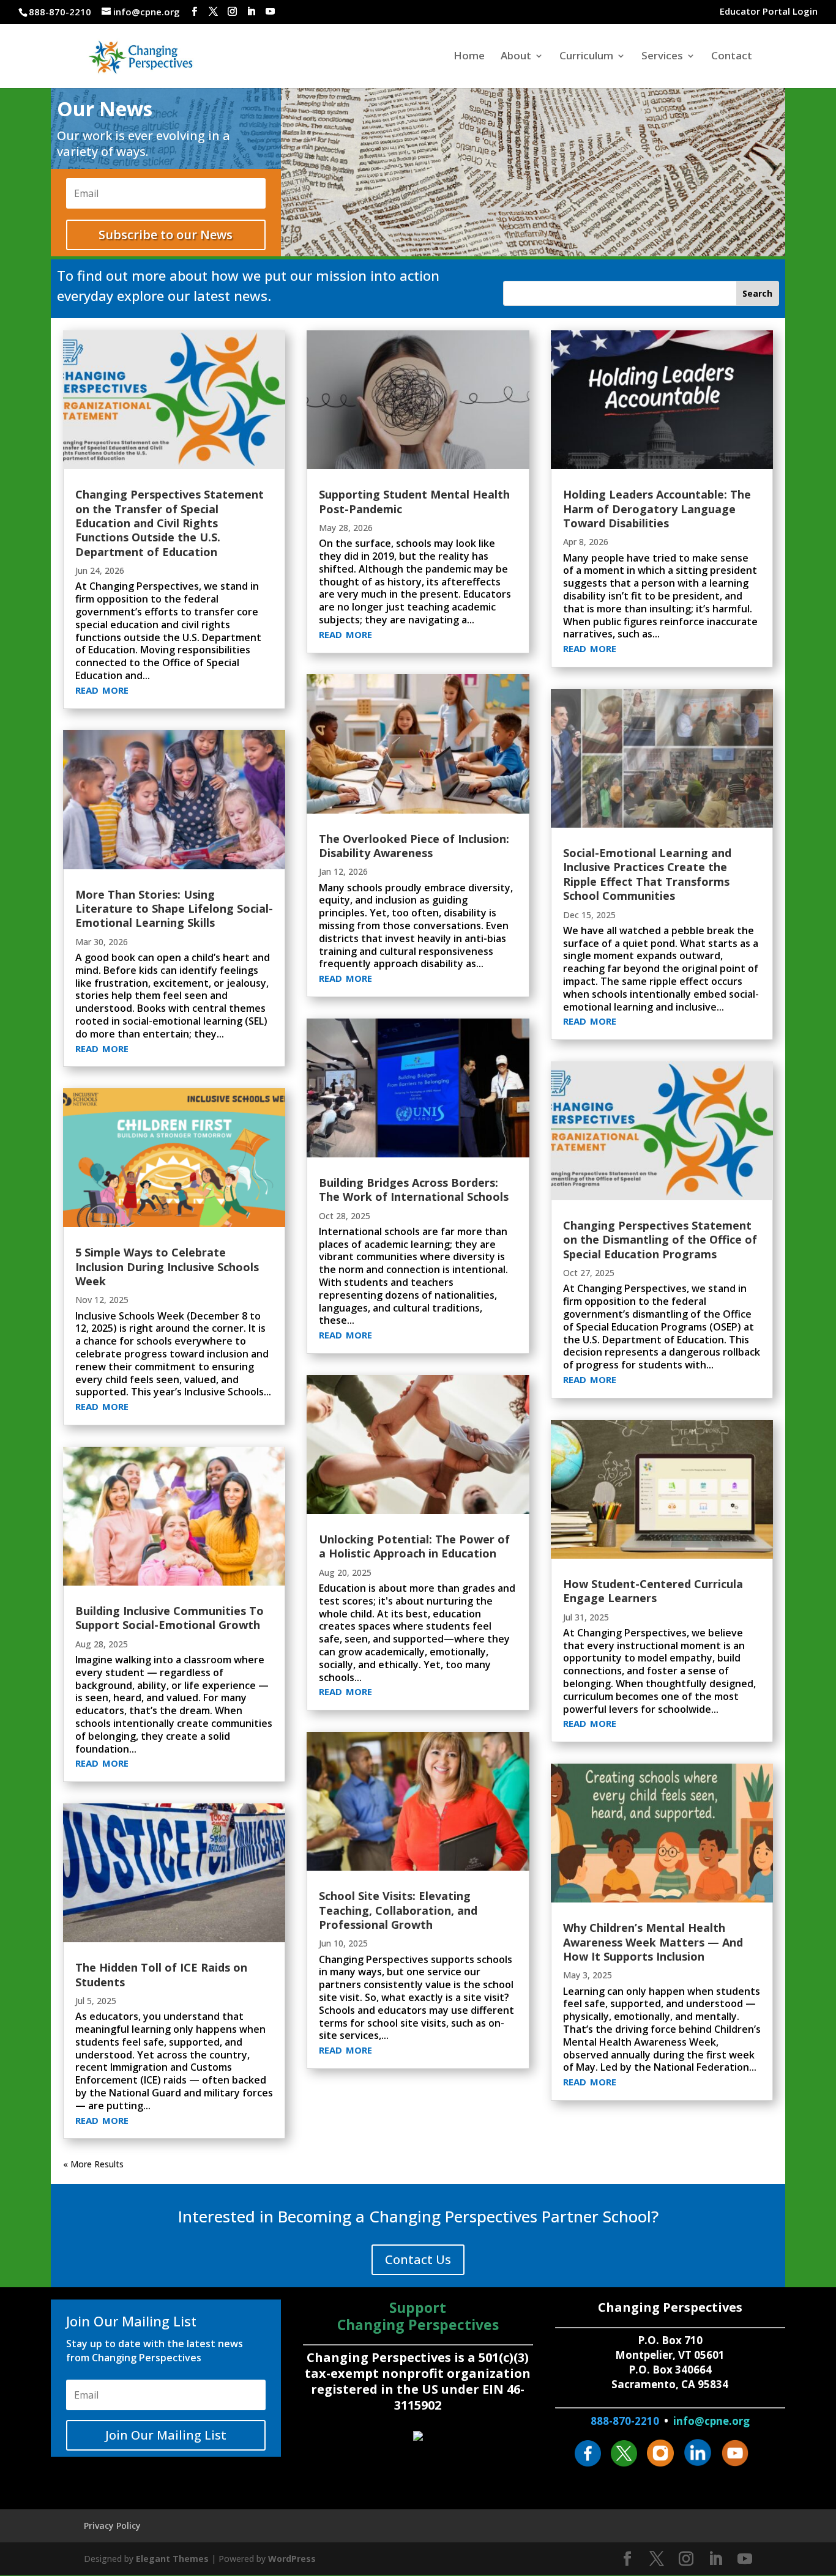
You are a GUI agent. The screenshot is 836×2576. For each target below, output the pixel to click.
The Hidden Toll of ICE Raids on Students (161, 1974)
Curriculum (586, 57)
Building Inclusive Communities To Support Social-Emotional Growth (170, 1618)
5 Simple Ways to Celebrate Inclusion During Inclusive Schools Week (167, 1267)
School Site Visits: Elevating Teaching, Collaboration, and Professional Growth (398, 1910)
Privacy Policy (112, 2526)
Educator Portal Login (769, 12)
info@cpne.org (711, 2421)
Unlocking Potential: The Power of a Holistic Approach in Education (414, 1546)
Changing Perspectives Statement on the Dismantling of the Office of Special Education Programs (660, 1240)
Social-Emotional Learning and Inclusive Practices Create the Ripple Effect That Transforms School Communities (647, 874)
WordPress (292, 2559)
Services (662, 57)
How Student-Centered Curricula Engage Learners (653, 1591)
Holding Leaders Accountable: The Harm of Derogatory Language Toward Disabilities (657, 509)
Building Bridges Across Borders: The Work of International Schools (414, 1190)
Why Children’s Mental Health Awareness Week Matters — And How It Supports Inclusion (653, 1942)
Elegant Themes (172, 2559)
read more (102, 688)
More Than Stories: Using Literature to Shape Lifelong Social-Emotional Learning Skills (174, 909)
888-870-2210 (625, 2421)
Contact (732, 57)
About (516, 57)
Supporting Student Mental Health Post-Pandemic (414, 501)
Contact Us (418, 2259)
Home (469, 57)
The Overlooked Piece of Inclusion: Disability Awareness (414, 846)
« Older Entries (92, 2164)
